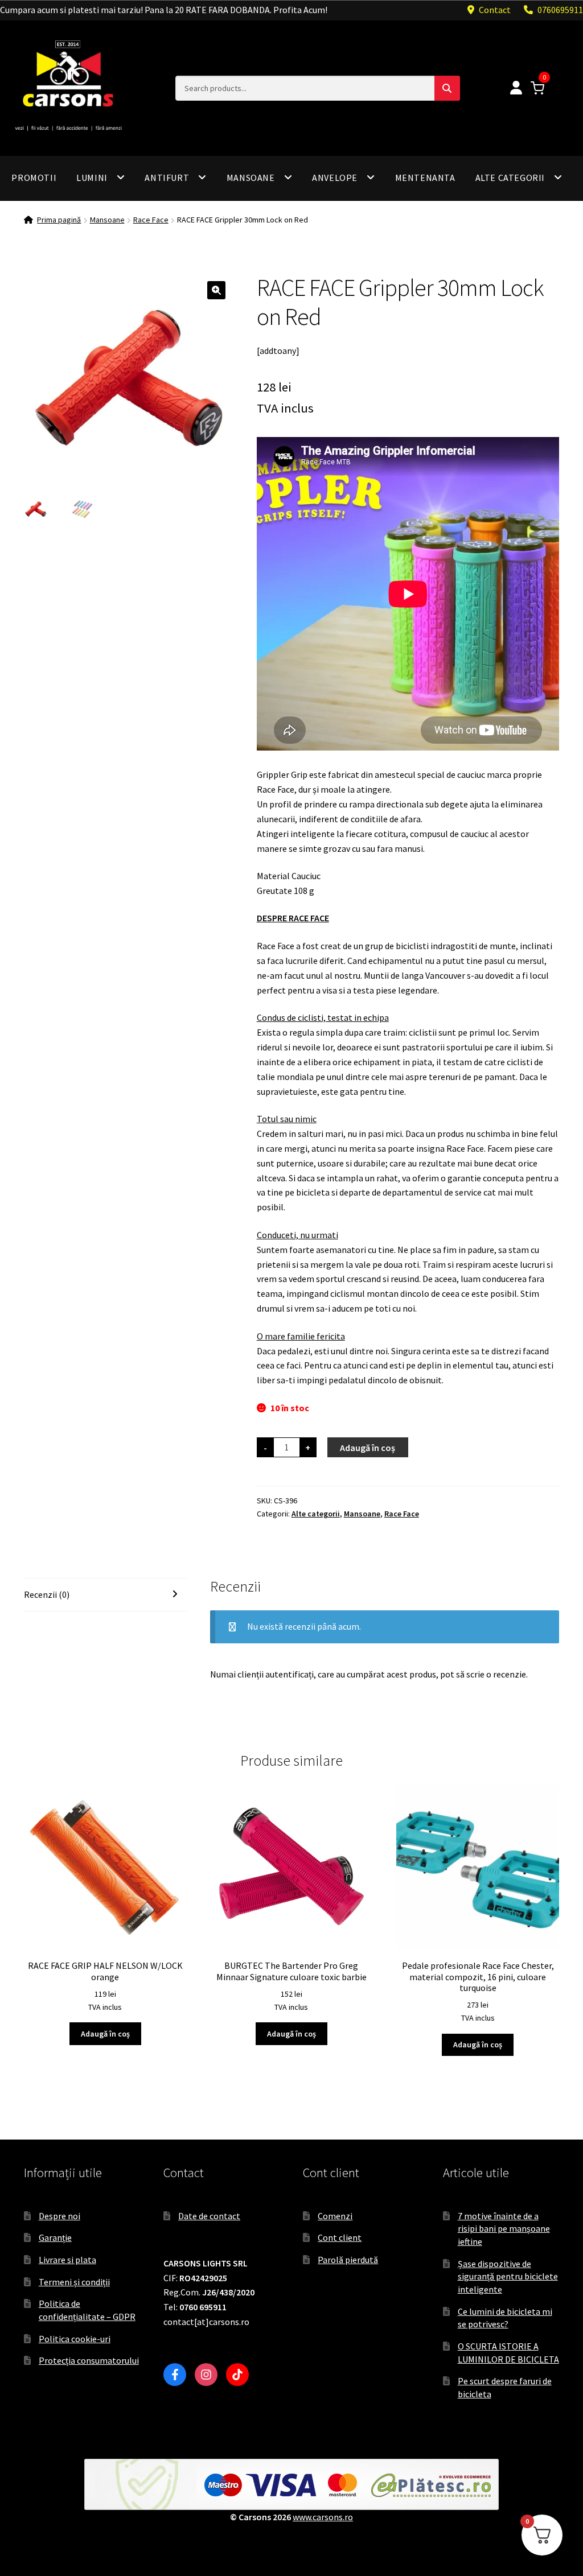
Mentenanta (425, 178)
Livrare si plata (67, 2260)
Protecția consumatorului (89, 2360)
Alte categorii (510, 178)
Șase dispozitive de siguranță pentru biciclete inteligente (508, 2276)
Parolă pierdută (348, 2260)
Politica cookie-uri (75, 2339)
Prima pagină (59, 220)
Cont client (340, 2237)
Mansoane (251, 178)
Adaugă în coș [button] (105, 2034)
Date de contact (209, 2216)
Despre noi (59, 2216)
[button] (216, 290)
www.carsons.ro (323, 2517)
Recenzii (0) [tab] (47, 1594)
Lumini (92, 178)
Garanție (55, 2237)
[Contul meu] (516, 88)
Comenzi (335, 2216)
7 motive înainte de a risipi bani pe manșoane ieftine (504, 2229)
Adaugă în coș (368, 1448)
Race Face (151, 220)
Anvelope (335, 178)
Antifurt (167, 178)
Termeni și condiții (74, 2282)
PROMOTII (34, 178)
